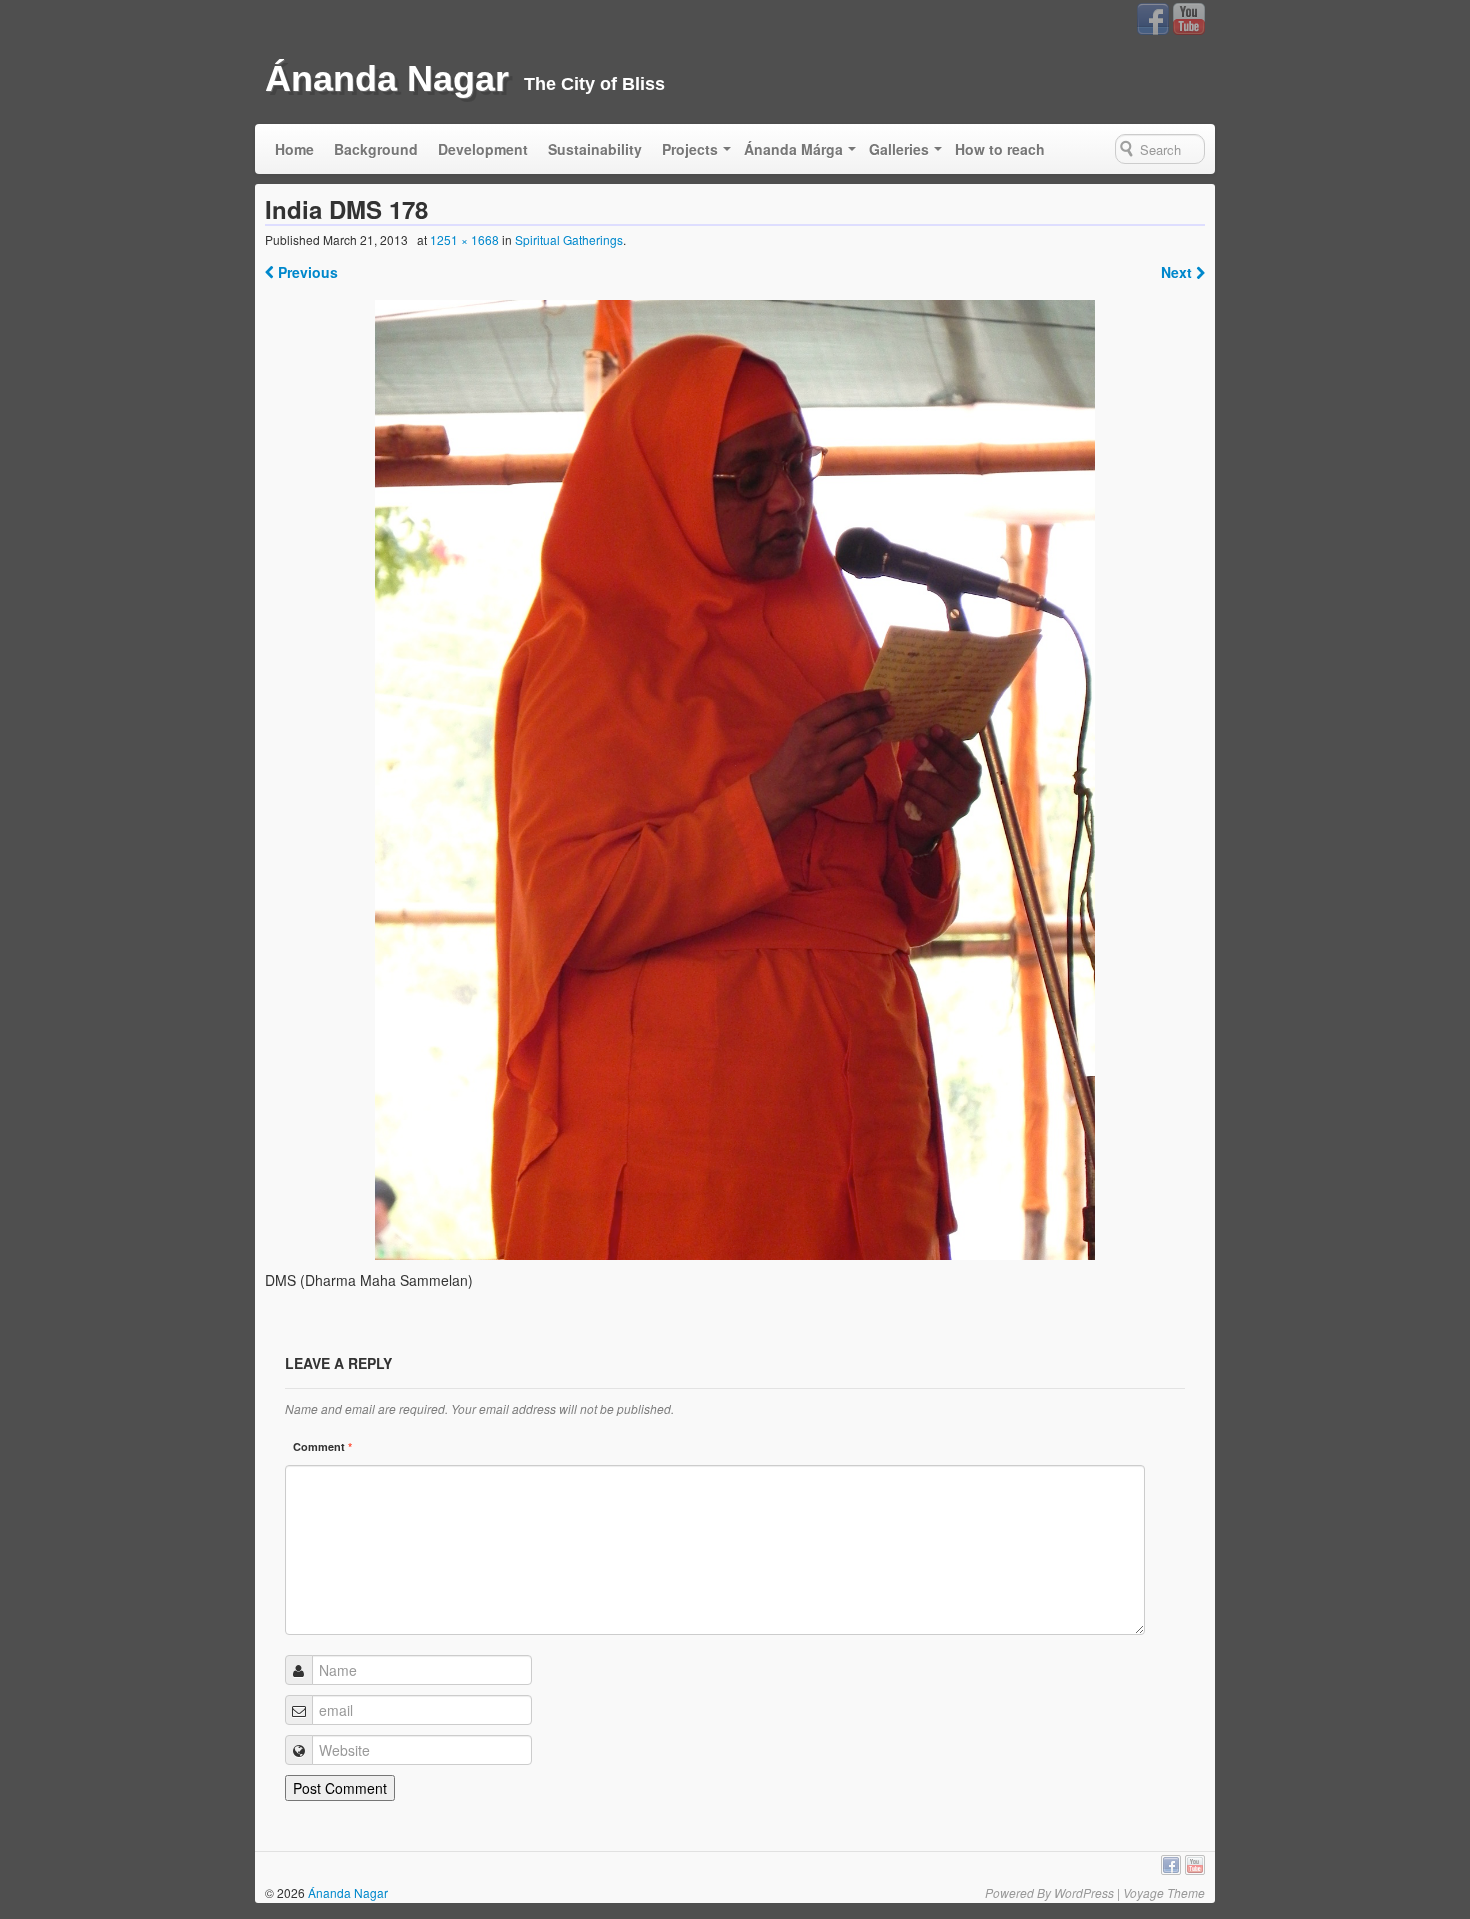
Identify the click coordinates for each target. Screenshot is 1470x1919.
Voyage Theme (1164, 1892)
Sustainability (595, 149)
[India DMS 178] (735, 780)
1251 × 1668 (464, 239)
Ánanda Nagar (387, 78)
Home (294, 149)
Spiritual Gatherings (569, 239)
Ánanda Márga (793, 149)
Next (1178, 272)
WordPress (1084, 1892)
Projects (690, 149)
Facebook (1153, 19)
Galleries (899, 149)
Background (376, 149)
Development (483, 149)
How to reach (1000, 149)
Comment (322, 1446)
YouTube (1189, 19)
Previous (306, 272)
